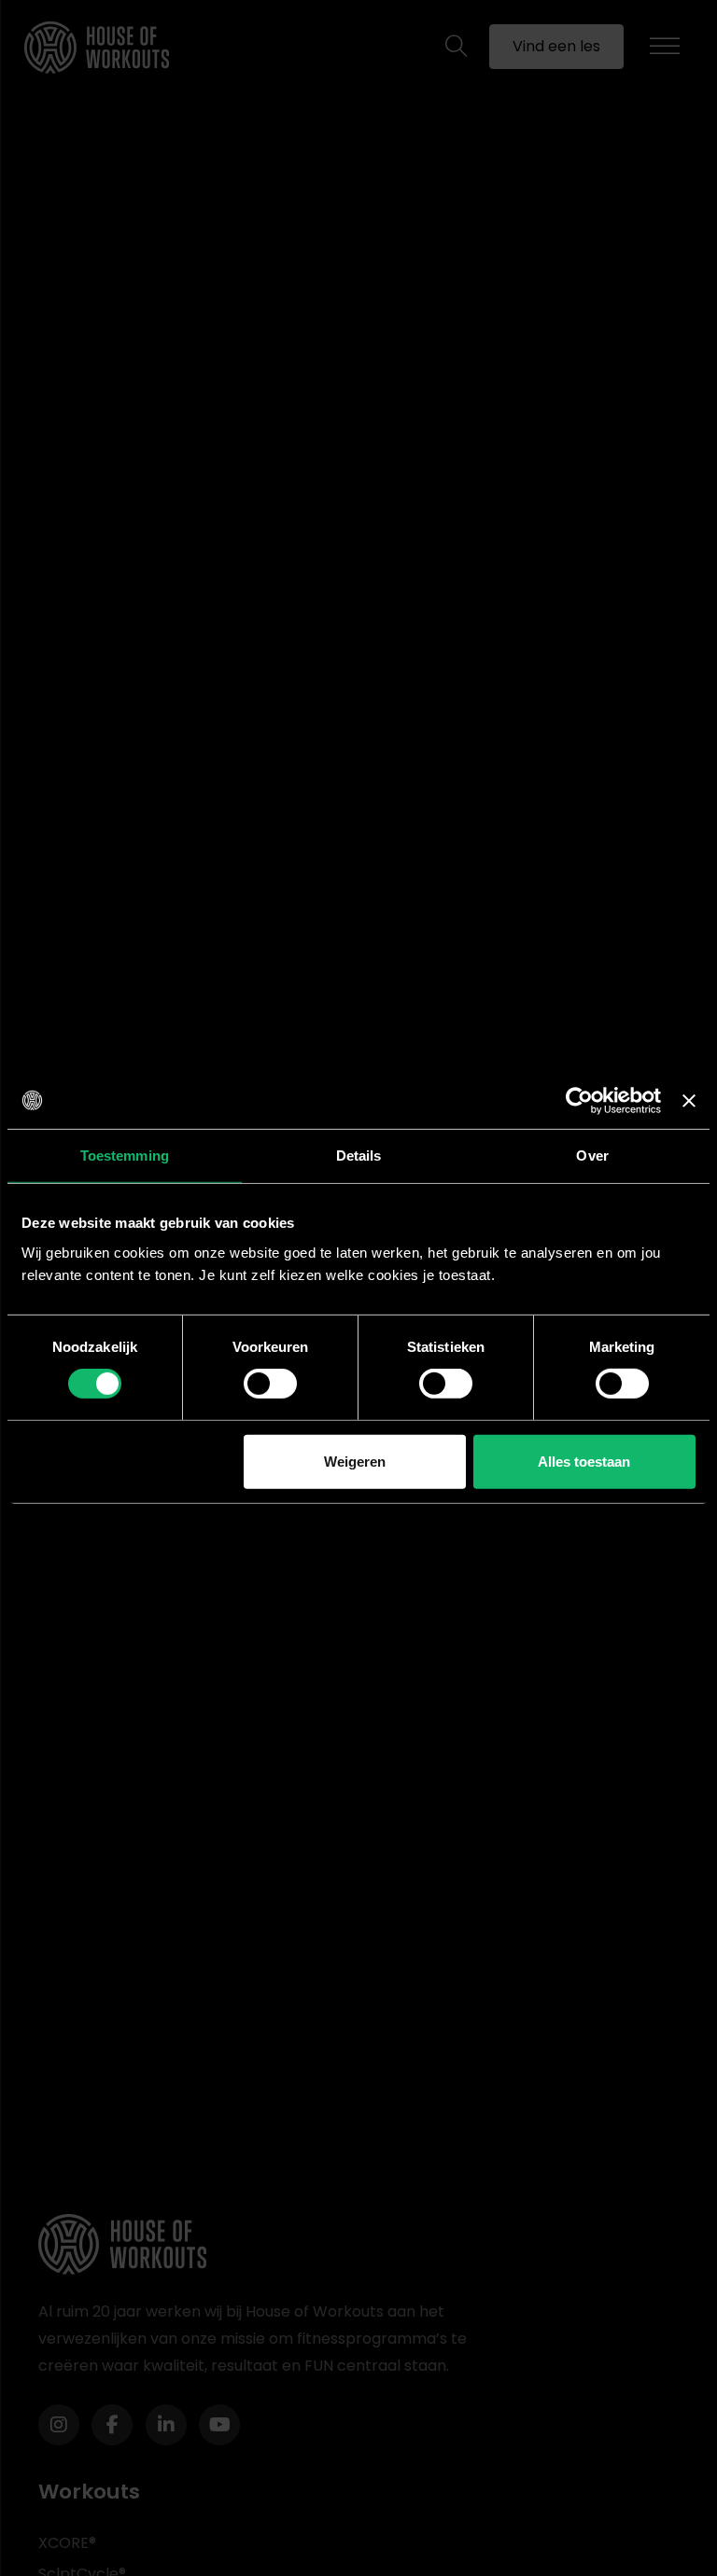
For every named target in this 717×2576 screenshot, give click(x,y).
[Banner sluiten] (689, 1100)
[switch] (270, 1384)
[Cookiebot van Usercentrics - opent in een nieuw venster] (579, 1100)
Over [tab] (592, 1155)
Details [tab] (359, 1155)
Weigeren (355, 1462)
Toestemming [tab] (125, 1155)
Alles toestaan (584, 1462)
